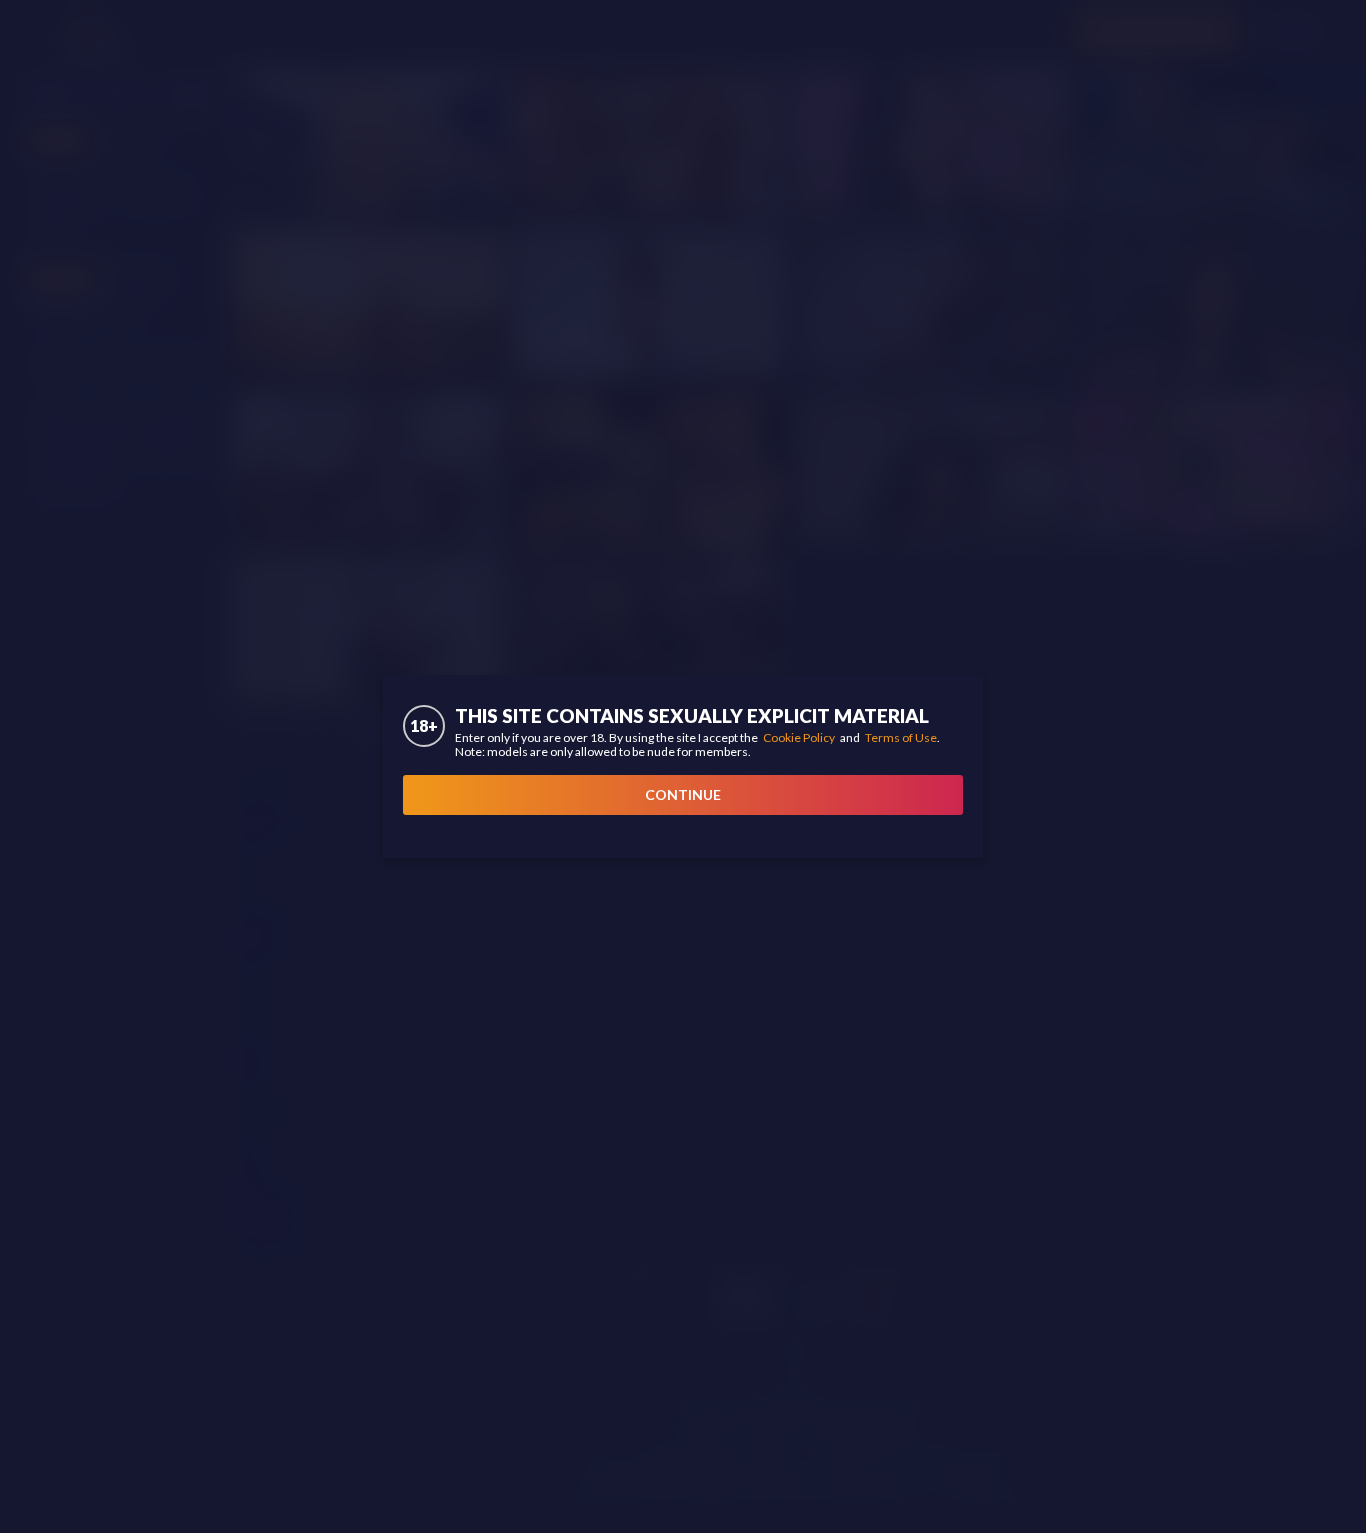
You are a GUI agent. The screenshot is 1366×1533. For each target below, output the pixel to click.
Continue (683, 794)
